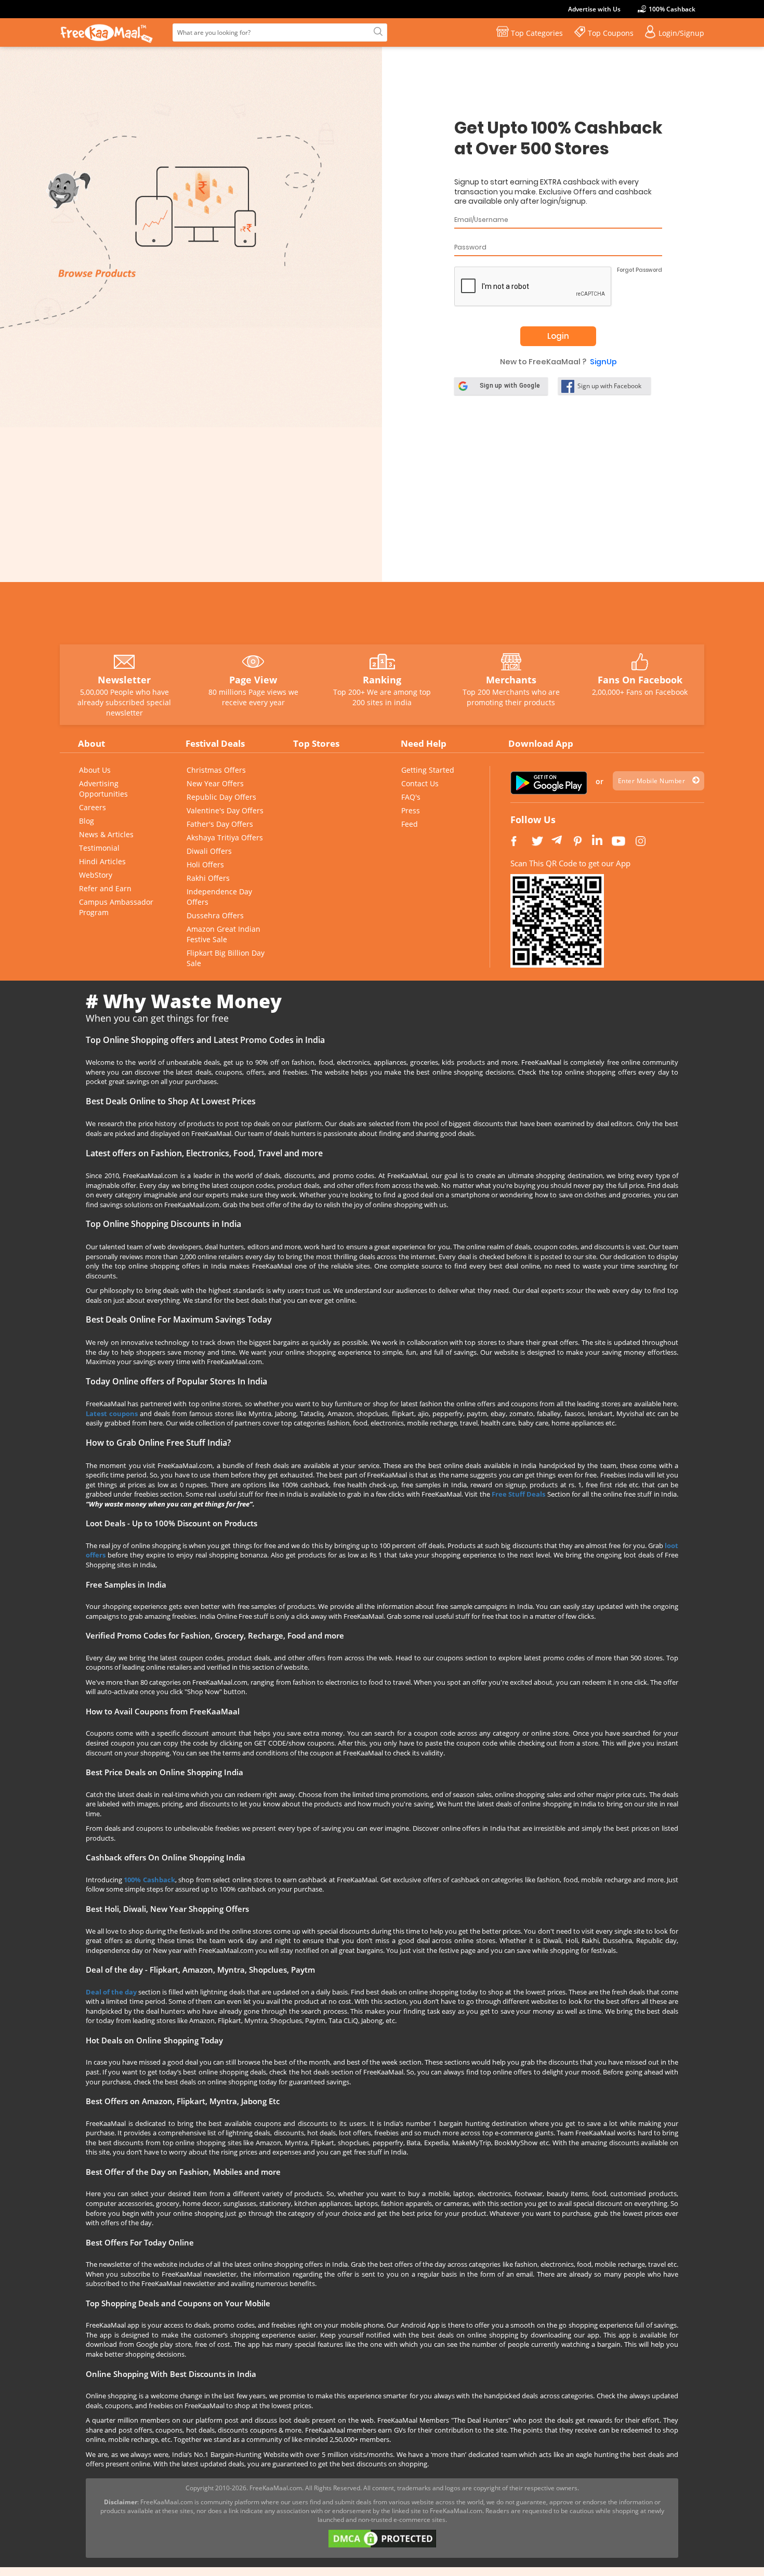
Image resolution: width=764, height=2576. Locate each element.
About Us (95, 770)
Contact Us (420, 783)
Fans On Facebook (640, 680)
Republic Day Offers (221, 797)
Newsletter (124, 680)
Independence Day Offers (219, 897)
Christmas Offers (216, 770)
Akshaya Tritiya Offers (225, 837)
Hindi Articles (102, 861)
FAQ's (411, 797)
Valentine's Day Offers (225, 810)
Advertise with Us (594, 9)
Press (411, 810)
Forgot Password (640, 270)
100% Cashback (672, 9)
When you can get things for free (157, 1018)
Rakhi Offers (208, 878)
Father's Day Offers (220, 824)
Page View (253, 680)
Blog (87, 821)
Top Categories (537, 33)
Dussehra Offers (215, 915)
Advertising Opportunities (103, 789)
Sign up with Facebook (609, 386)
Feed (410, 824)
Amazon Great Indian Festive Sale (223, 934)
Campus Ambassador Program (116, 907)
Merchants (511, 680)
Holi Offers (205, 864)
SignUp (603, 362)
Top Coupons (611, 33)
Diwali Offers (209, 851)
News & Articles (106, 834)
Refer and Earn (105, 888)
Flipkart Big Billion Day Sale (226, 958)
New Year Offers (215, 783)
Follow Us (533, 820)
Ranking (382, 680)
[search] (377, 32)
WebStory (96, 875)
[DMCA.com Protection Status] (382, 2538)
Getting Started (428, 770)
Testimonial (99, 848)
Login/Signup (681, 33)
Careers (93, 807)
